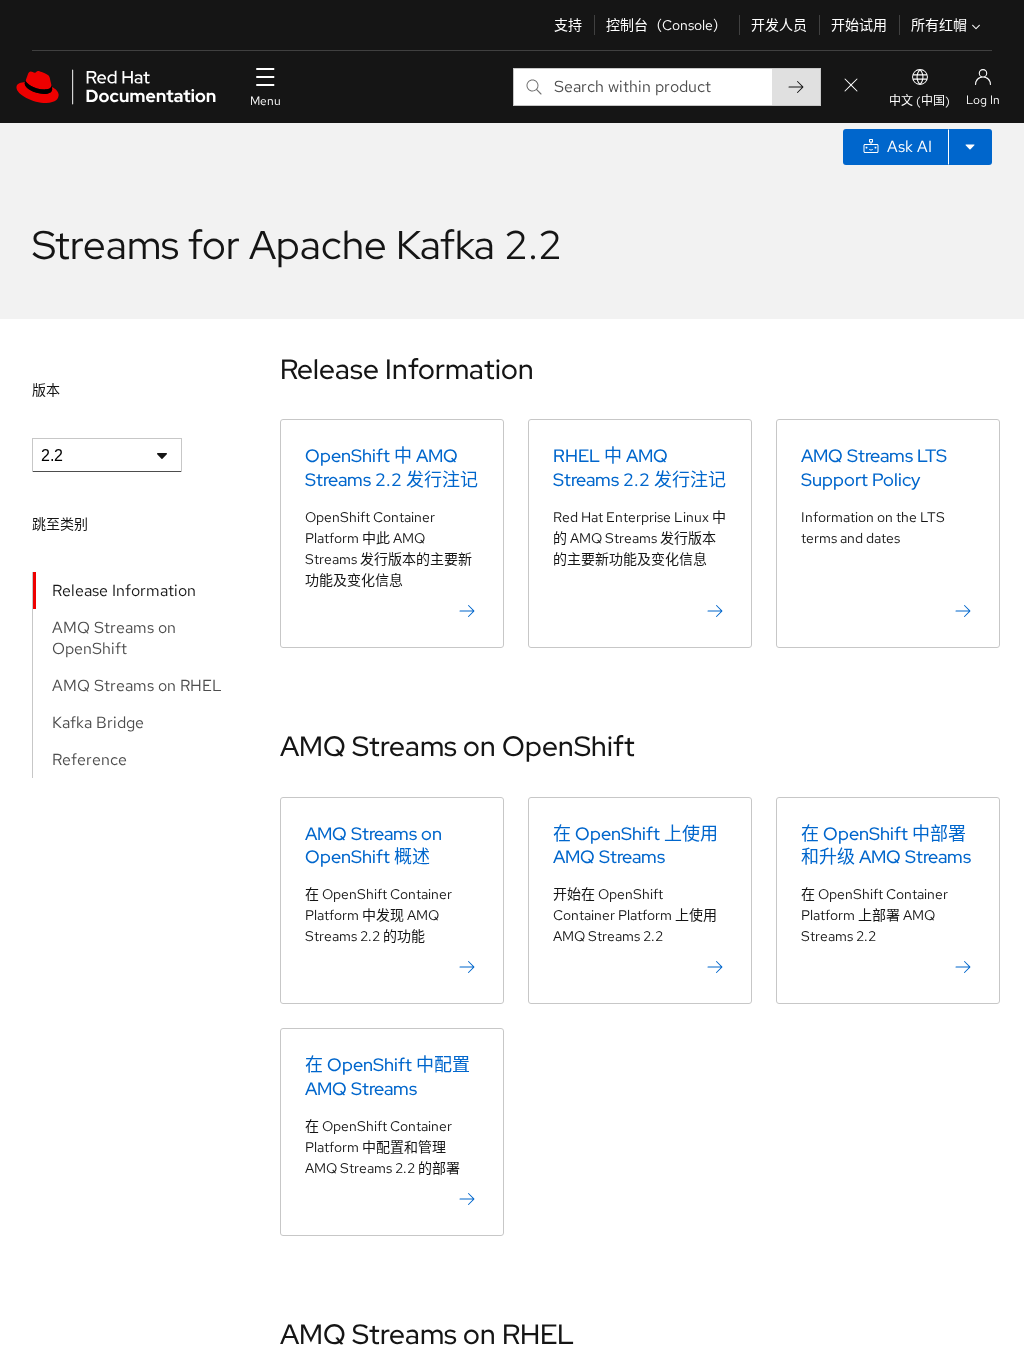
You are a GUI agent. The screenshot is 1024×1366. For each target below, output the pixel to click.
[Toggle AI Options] (970, 147)
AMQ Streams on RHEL (137, 685)
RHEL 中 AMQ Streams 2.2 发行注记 (639, 467)
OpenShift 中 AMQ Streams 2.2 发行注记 (391, 467)
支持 (568, 25)
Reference (89, 759)
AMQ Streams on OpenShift (114, 638)
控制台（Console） (666, 25)
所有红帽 (939, 25)
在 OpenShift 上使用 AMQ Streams (635, 845)
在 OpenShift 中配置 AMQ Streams (387, 1076)
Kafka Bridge (98, 722)
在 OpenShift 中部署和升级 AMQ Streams (886, 845)
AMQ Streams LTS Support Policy (874, 467)
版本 (46, 390)
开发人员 (779, 25)
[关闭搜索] (851, 86)
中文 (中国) (919, 101)
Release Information (124, 590)
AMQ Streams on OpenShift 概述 (373, 845)
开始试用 (859, 25)
